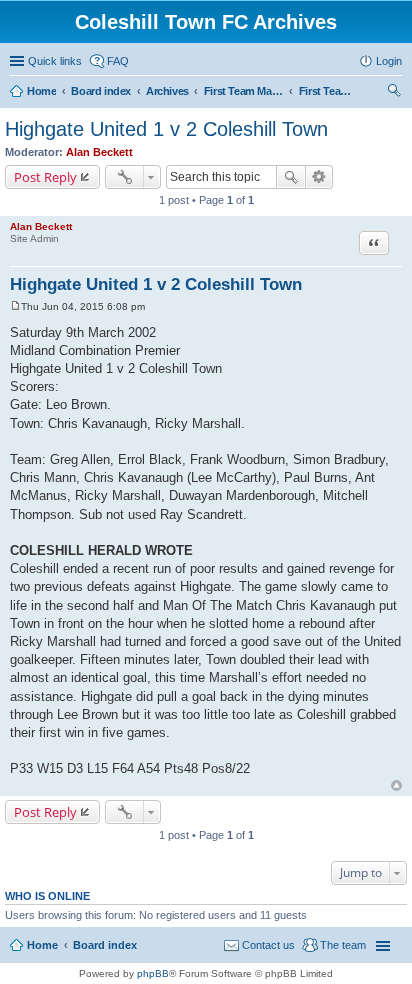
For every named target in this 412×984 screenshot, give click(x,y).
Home (42, 945)
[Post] (15, 306)
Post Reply (45, 177)
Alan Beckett (99, 152)
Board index (105, 945)
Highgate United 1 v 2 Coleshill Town (166, 129)
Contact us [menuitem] (268, 945)
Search (291, 177)
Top (396, 785)
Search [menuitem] (394, 93)
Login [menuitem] (389, 61)
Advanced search (319, 177)
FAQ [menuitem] (118, 61)
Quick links (55, 61)
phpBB (153, 973)
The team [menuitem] (343, 945)
